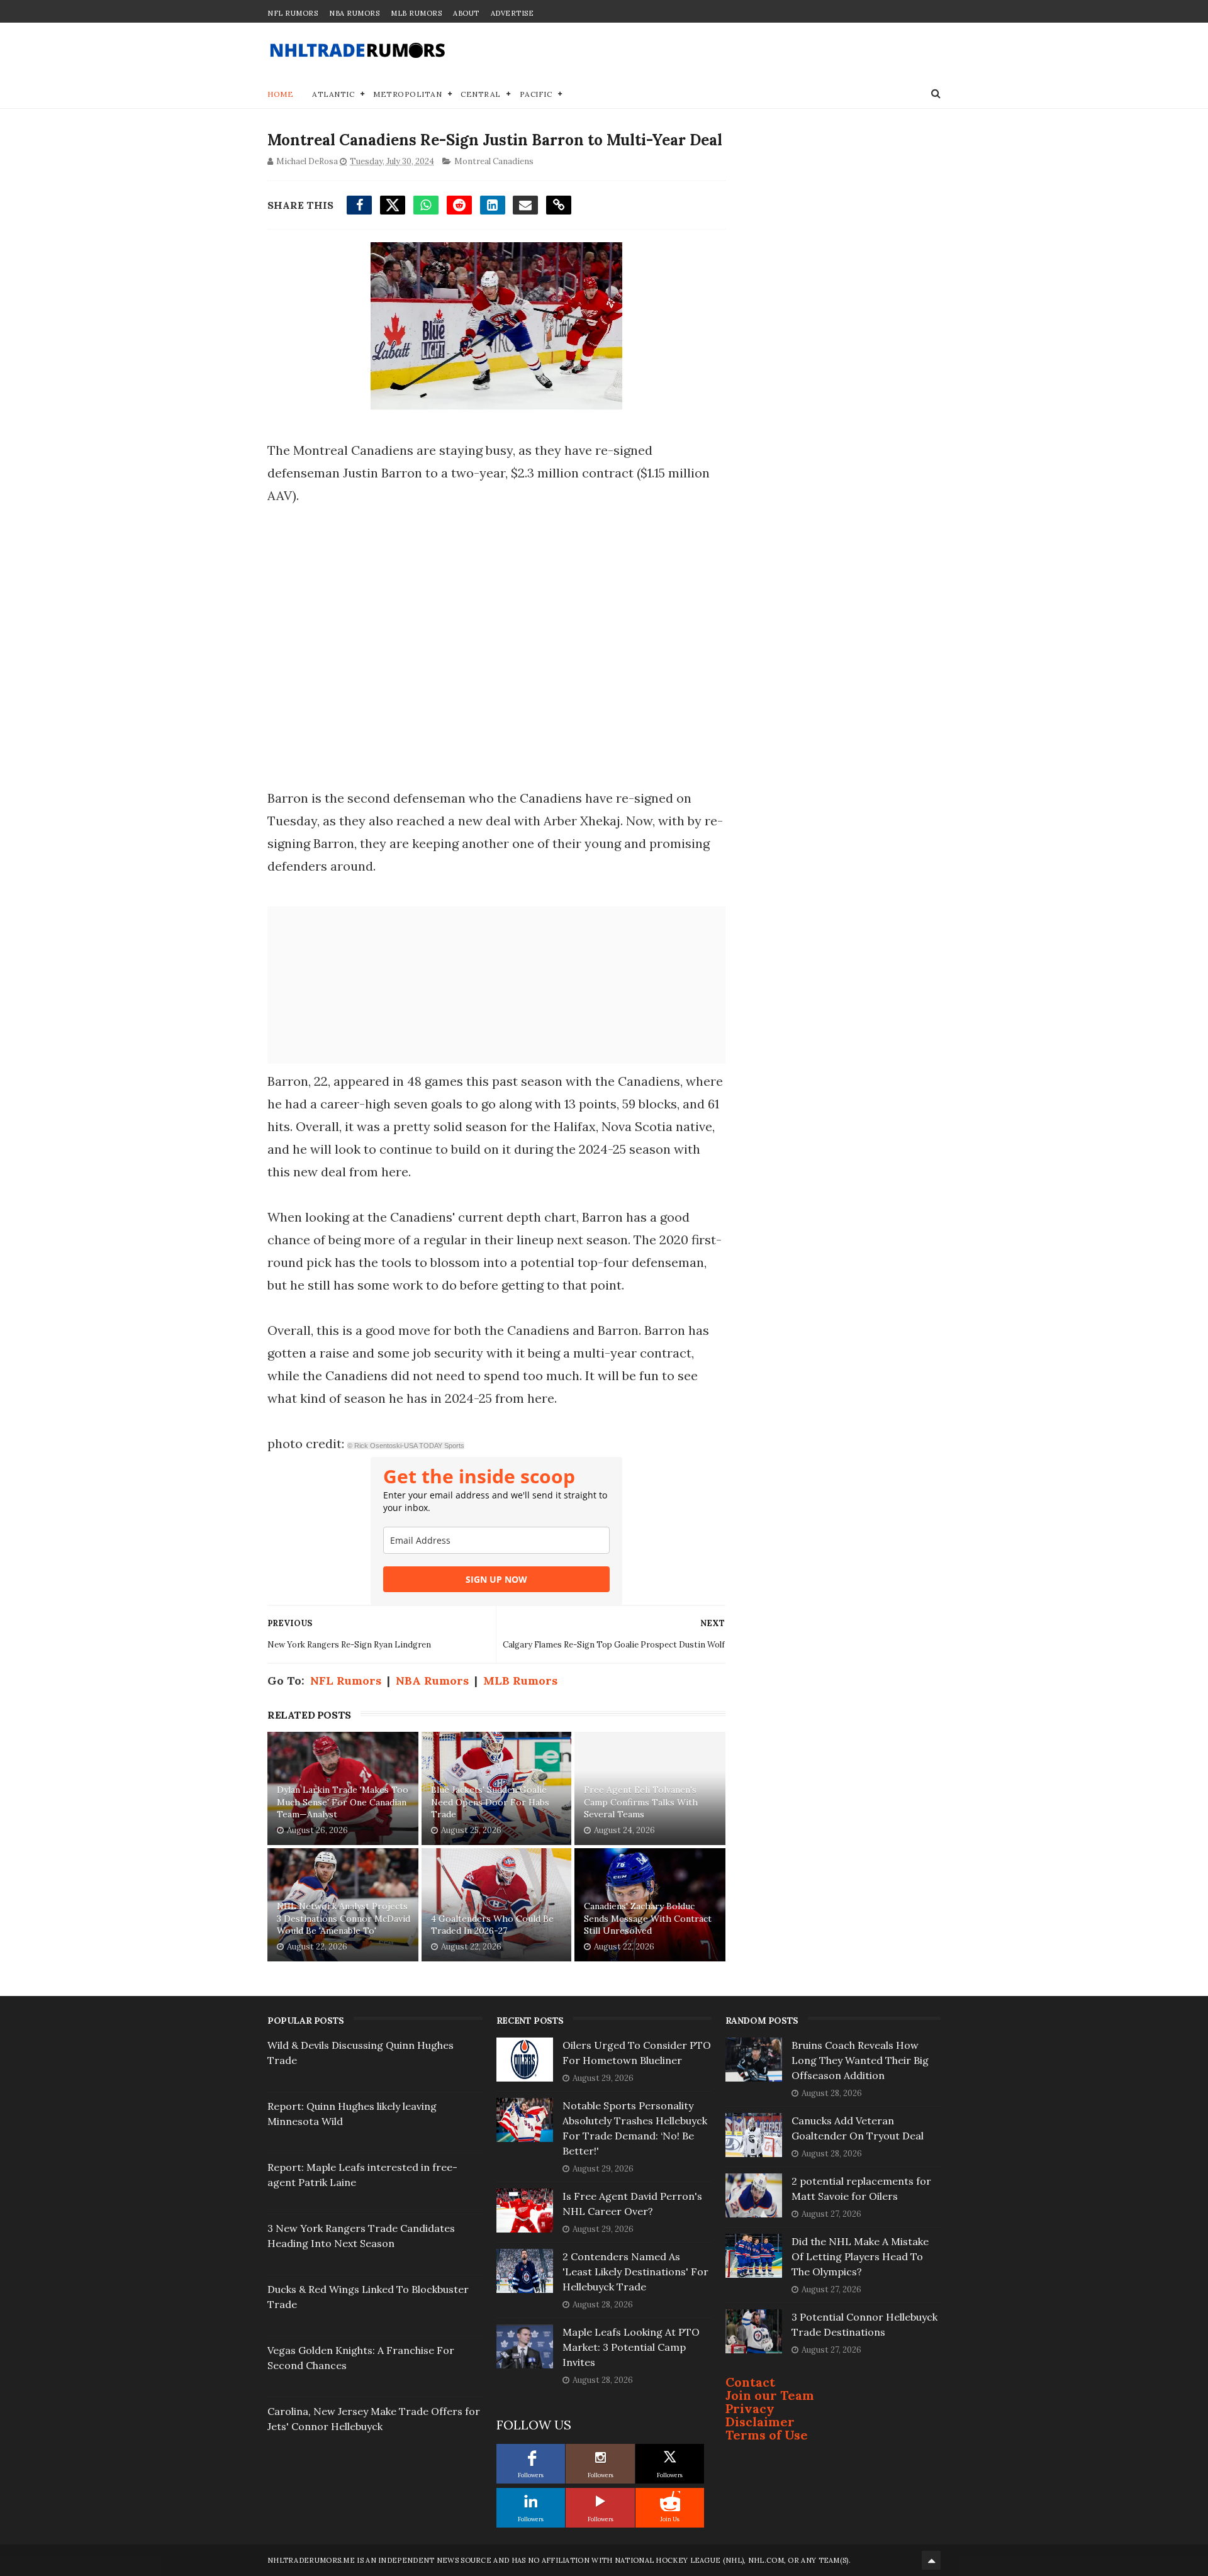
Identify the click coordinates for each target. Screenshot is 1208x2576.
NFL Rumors (293, 13)
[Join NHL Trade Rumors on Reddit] (670, 2501)
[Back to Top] (931, 2560)
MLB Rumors (416, 13)
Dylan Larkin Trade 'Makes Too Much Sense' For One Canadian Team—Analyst (343, 1802)
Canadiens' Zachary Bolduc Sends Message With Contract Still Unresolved (648, 1918)
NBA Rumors (354, 13)
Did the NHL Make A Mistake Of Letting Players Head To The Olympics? (860, 2256)
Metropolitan (407, 94)
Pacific (536, 94)
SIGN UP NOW (496, 1579)
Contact (750, 2382)
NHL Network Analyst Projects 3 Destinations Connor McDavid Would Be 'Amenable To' (344, 1918)
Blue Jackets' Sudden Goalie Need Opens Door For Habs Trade (490, 1802)
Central (481, 94)
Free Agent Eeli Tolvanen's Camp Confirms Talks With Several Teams (641, 1802)
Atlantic (333, 94)
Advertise (512, 13)
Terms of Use (767, 2435)
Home (280, 94)
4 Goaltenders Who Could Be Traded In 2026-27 (492, 1925)
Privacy (750, 2408)
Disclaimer (760, 2422)
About (466, 13)
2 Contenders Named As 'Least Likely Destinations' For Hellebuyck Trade (635, 2272)
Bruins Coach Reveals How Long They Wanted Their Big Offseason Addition (860, 2060)
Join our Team (770, 2395)
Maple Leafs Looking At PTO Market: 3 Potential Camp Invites (631, 2347)
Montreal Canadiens (494, 161)
